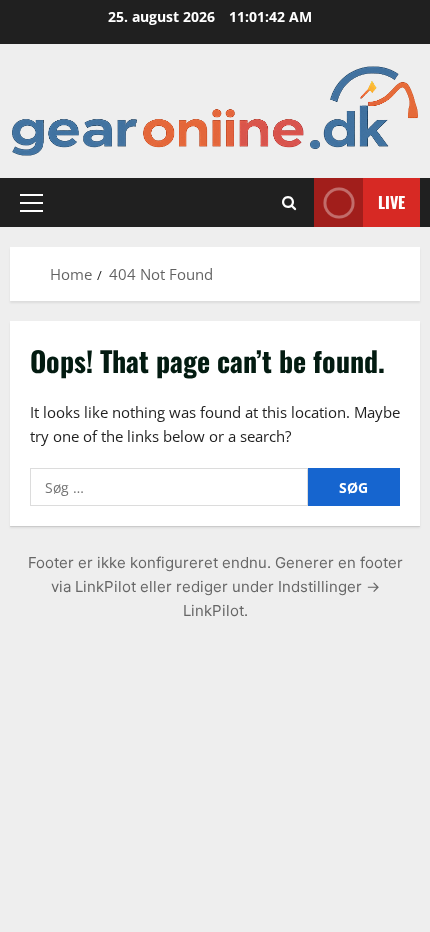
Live (391, 202)
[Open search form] (289, 202)
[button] (31, 202)
